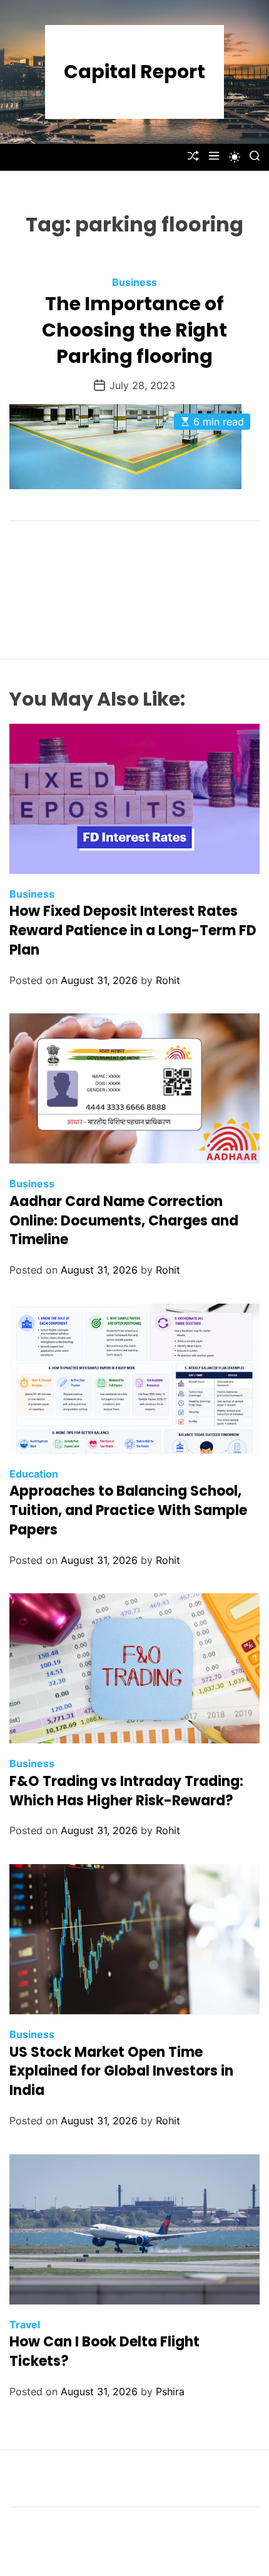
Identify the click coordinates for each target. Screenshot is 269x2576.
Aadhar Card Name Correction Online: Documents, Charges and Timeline (124, 1221)
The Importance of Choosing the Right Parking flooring (134, 330)
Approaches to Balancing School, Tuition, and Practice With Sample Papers (128, 1510)
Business (134, 282)
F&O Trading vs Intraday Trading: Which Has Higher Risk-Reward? (126, 1791)
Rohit (168, 980)
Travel (25, 2325)
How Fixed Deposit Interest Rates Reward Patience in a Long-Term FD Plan (133, 931)
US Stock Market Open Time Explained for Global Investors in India (121, 2071)
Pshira (170, 2391)
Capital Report (134, 72)
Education (34, 1474)
